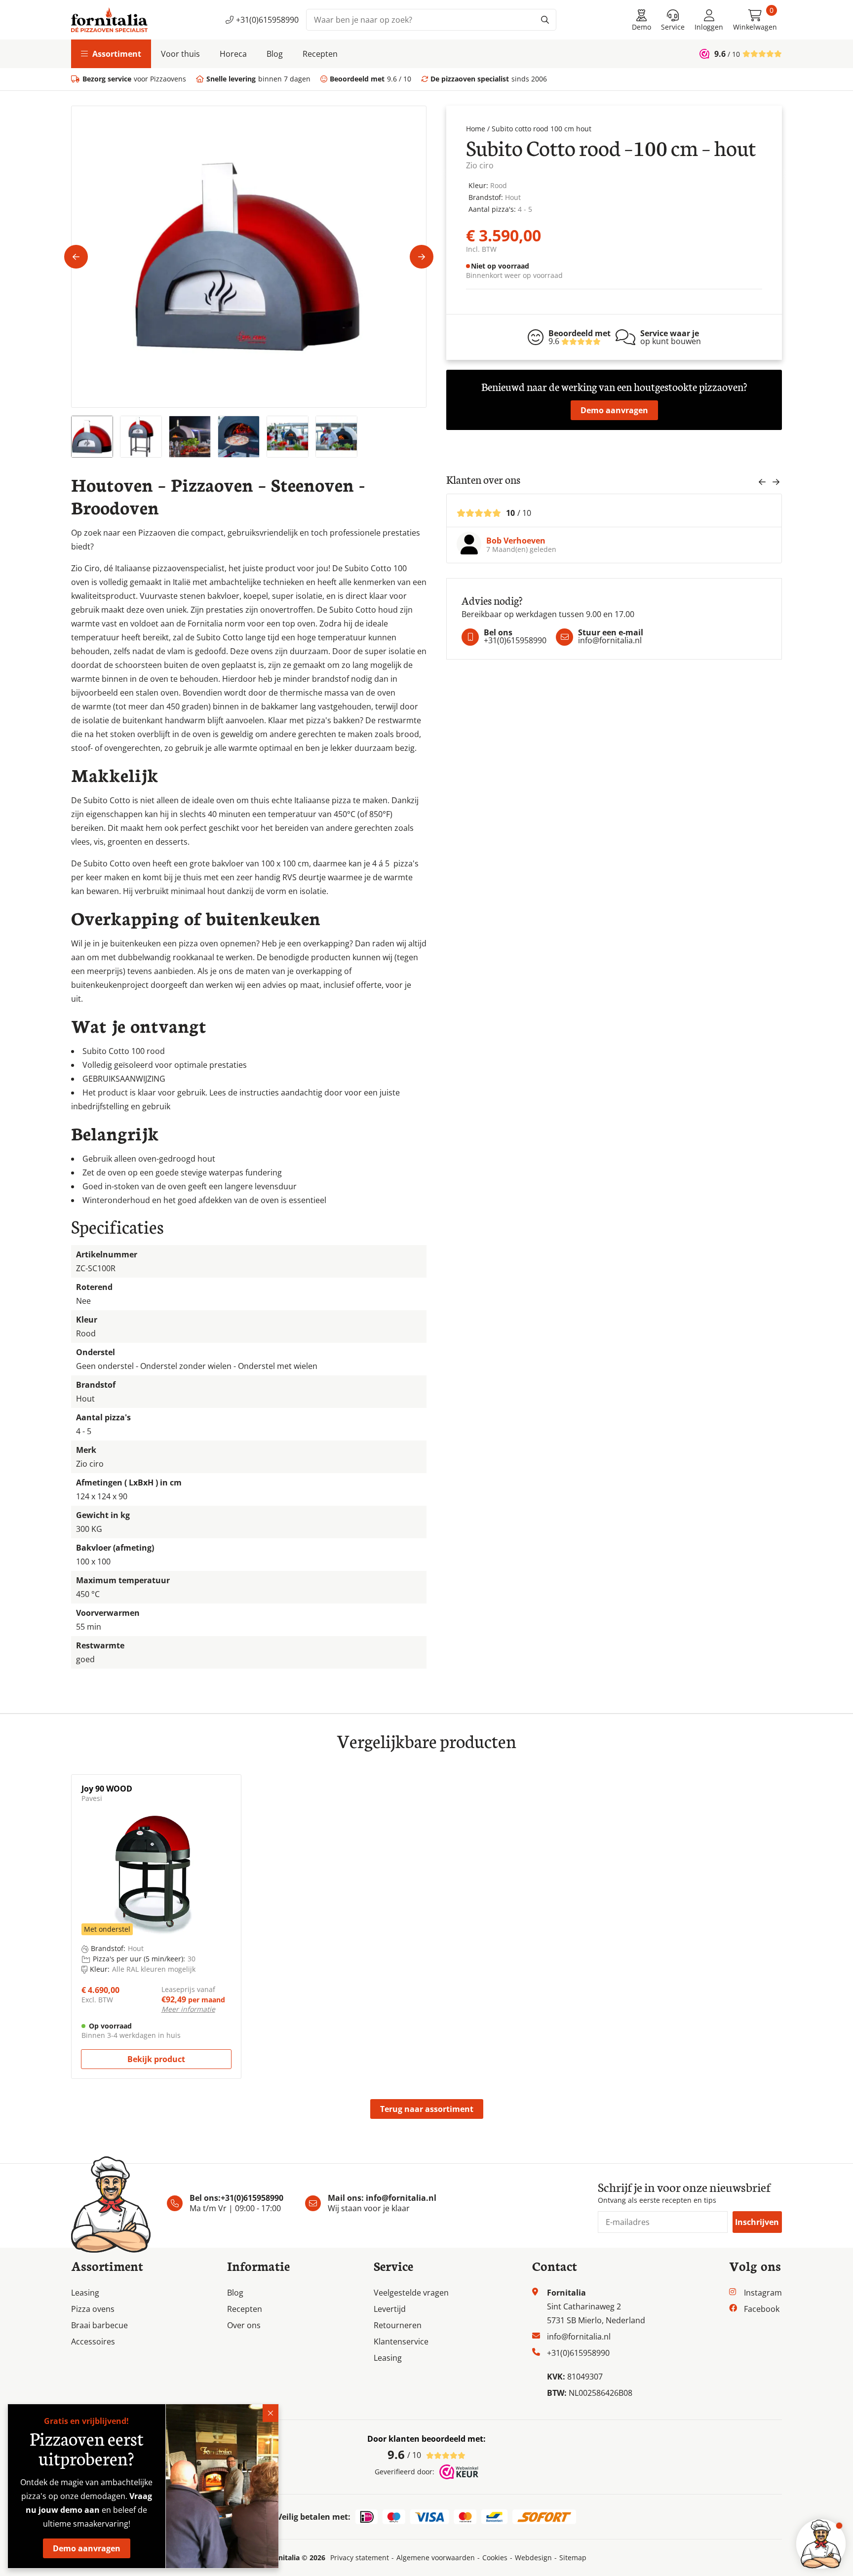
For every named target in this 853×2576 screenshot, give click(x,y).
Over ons (244, 2325)
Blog (275, 54)
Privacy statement (360, 2558)
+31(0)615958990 (267, 20)
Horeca (233, 54)
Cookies (495, 2558)
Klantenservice (401, 2342)
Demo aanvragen (614, 410)
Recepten (320, 54)
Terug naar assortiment (427, 2109)
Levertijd (390, 2309)
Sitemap (573, 2558)
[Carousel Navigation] (769, 485)
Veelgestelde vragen (411, 2293)
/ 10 (404, 2454)
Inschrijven (757, 2222)
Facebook (762, 2309)
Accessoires (93, 2342)
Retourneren (398, 2325)
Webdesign (533, 2558)
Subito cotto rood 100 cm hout (542, 129)
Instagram (763, 2293)
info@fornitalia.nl (401, 2198)
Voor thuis (180, 54)
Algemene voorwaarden (436, 2558)
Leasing (85, 2293)
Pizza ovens (93, 2309)
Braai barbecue (99, 2325)
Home (476, 129)
